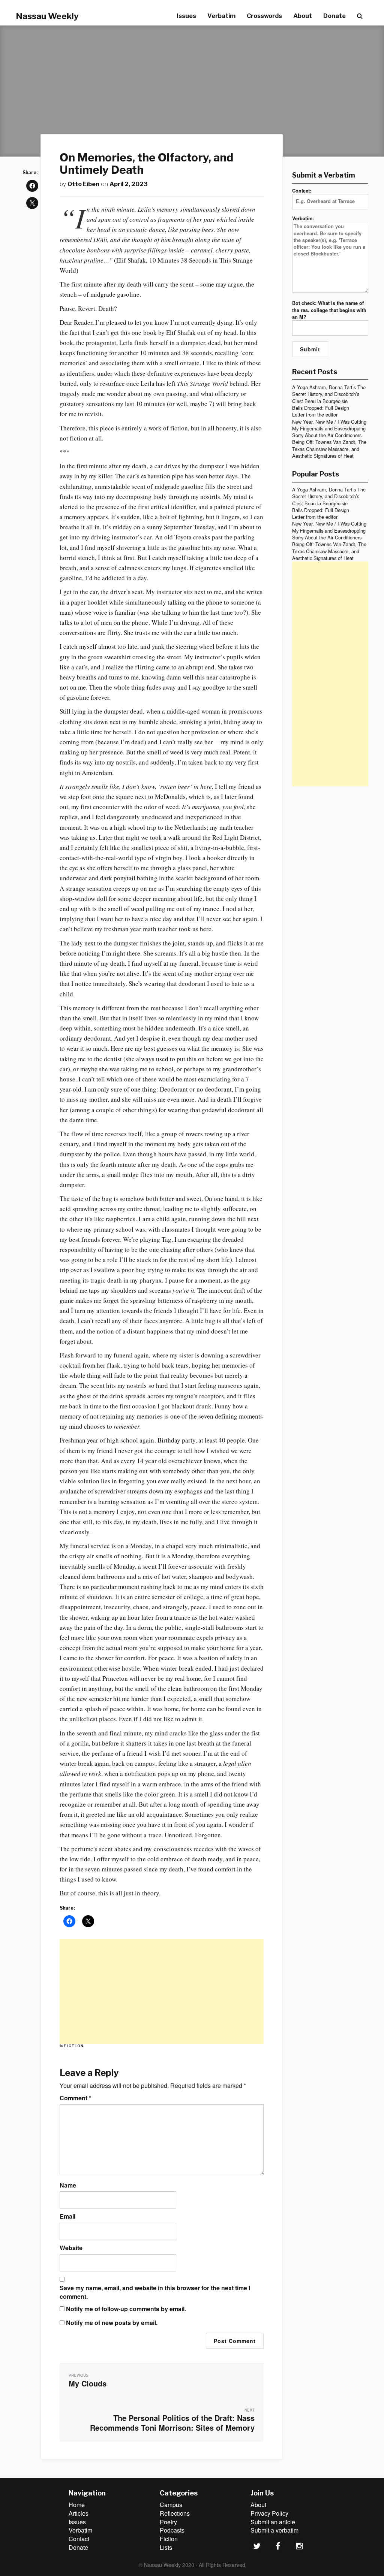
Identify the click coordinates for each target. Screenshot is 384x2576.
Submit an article (273, 2522)
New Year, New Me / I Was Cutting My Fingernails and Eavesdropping (329, 425)
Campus (171, 2505)
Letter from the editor (315, 414)
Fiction (74, 2046)
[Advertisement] (162, 1991)
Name (68, 2185)
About (303, 16)
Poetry (168, 2522)
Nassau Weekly (47, 16)
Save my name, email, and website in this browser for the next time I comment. (155, 2292)
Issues (186, 16)
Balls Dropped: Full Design (321, 408)
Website (71, 2248)
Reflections (175, 2513)
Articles (79, 2513)
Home (77, 2505)
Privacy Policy (269, 2513)
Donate (334, 16)
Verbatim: (303, 218)
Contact (79, 2539)
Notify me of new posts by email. (112, 2323)
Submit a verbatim (274, 2530)
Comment (75, 2098)
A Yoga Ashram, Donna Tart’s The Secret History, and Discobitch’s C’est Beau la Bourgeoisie (329, 394)
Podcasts (172, 2530)
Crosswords (264, 16)
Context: (302, 191)
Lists (166, 2547)
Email (67, 2216)
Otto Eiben (83, 184)
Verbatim (221, 16)
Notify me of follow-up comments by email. (126, 2309)
